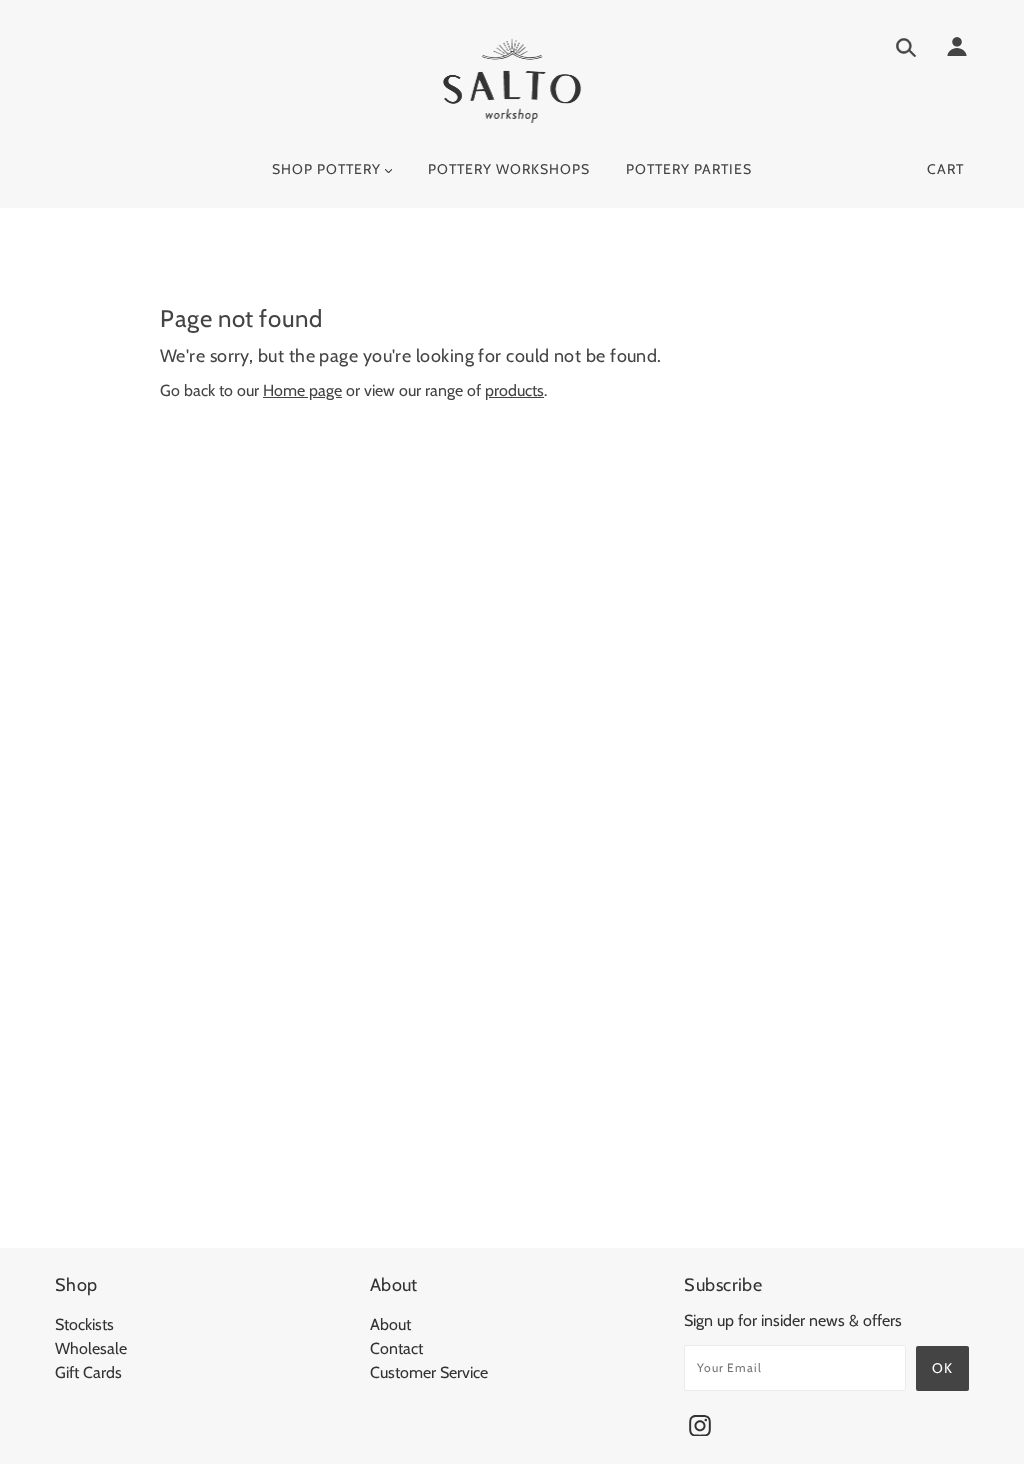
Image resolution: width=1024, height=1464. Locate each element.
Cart (945, 169)
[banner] (512, 80)
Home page (302, 390)
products (514, 390)
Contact (396, 1348)
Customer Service (429, 1372)
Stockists (84, 1324)
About (390, 1324)
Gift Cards (88, 1372)
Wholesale (91, 1348)
